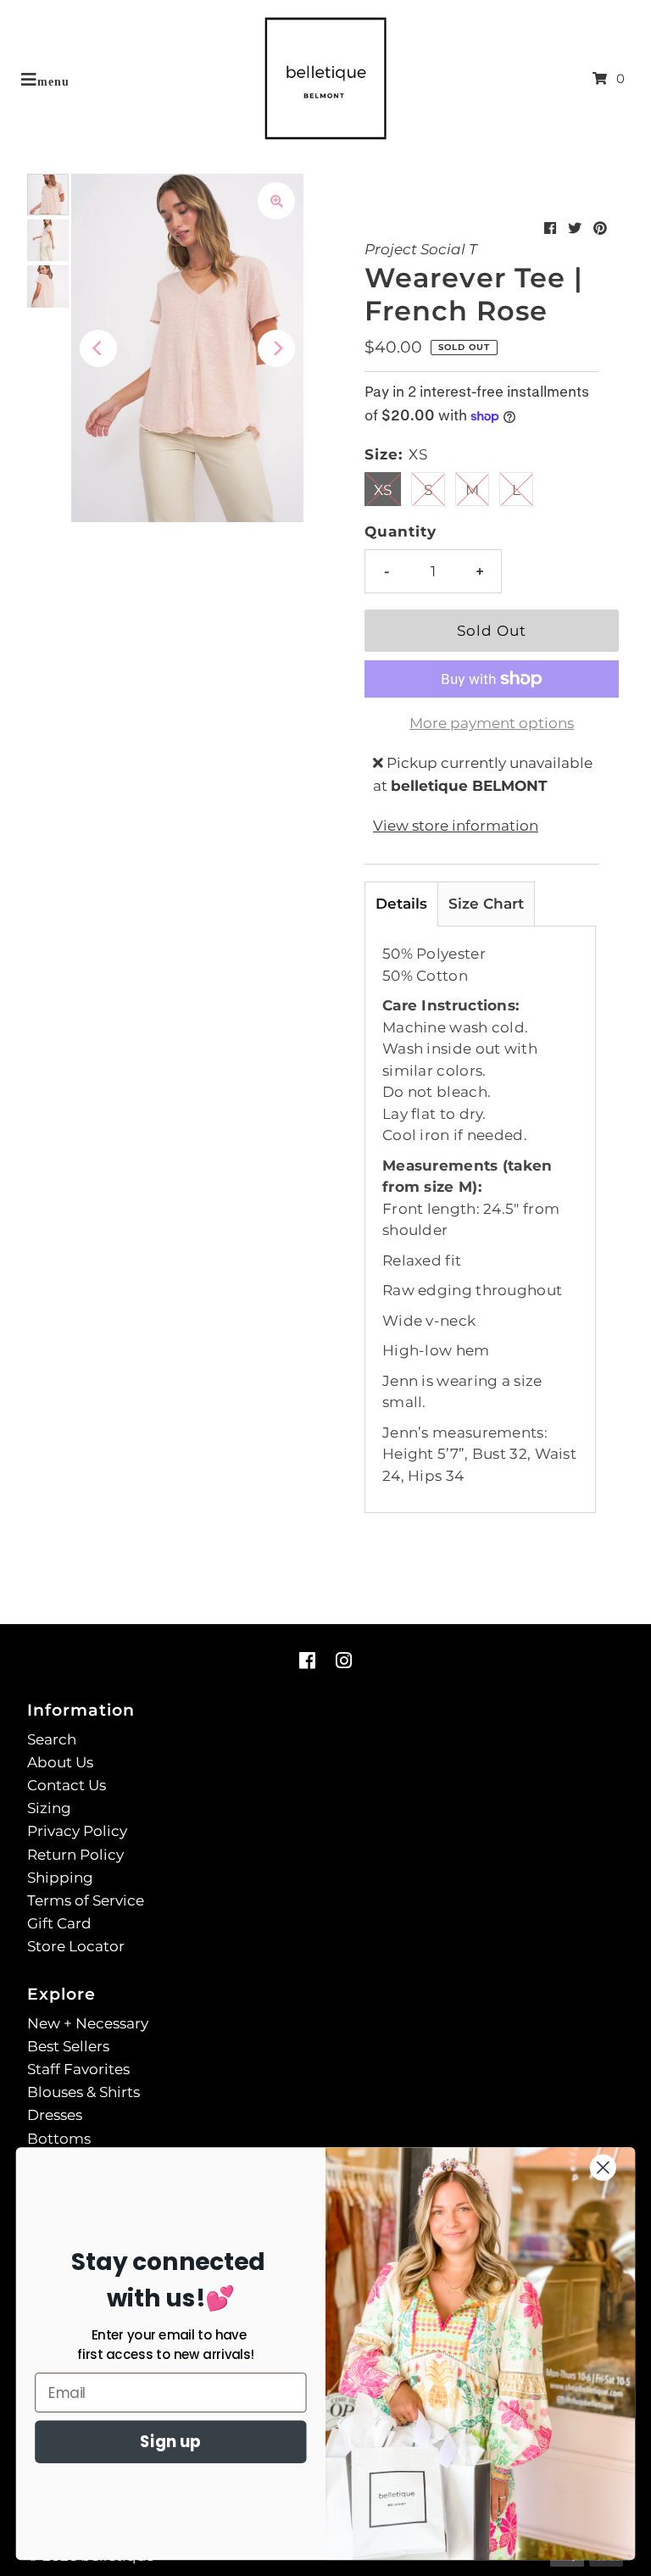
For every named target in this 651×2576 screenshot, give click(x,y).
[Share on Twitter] (575, 228)
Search (52, 1739)
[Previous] (98, 348)
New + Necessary (88, 2023)
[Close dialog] (603, 2168)
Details (401, 904)
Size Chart (486, 904)
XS (383, 490)
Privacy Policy (77, 1831)
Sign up (170, 2442)
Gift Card (59, 1923)
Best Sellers (68, 2046)
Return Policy (75, 1855)
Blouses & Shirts (83, 2092)
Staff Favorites (78, 2069)
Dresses (55, 2115)
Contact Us (67, 1785)
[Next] (276, 348)
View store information (456, 826)
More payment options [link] (492, 723)
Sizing (49, 1808)
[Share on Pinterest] (600, 228)
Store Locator (76, 1946)
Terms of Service (86, 1900)
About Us (60, 1762)
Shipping (60, 1878)
